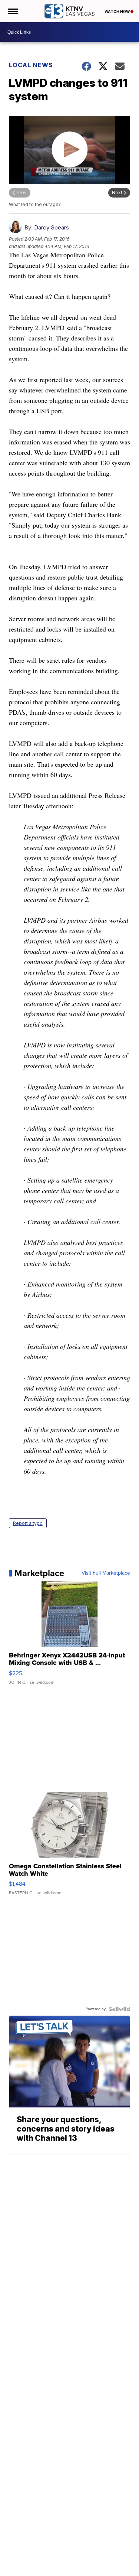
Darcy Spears (52, 227)
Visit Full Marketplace (106, 1573)
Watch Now (118, 12)
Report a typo (28, 1523)
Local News (31, 65)
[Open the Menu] (12, 11)
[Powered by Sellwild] (119, 2009)
